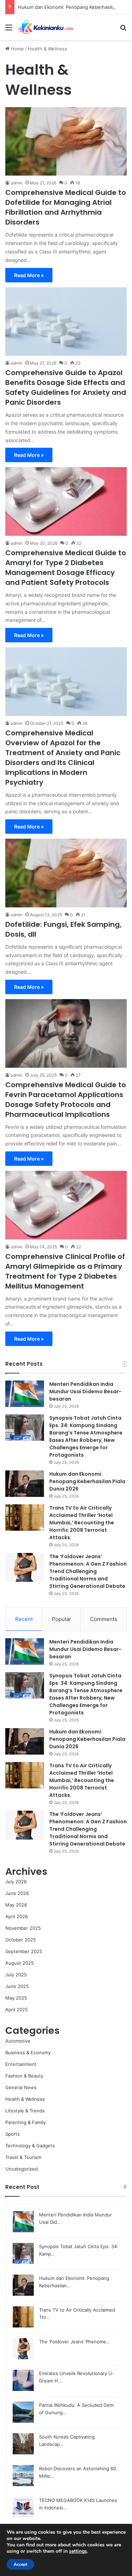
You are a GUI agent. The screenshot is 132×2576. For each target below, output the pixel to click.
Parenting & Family (26, 2122)
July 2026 (16, 1881)
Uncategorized (21, 2169)
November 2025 (23, 1928)
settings (78, 2551)
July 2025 (16, 1975)
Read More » (29, 275)
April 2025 (17, 2009)
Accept (20, 2564)
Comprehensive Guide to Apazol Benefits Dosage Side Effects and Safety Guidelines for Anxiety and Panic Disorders (66, 387)
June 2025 (17, 1986)
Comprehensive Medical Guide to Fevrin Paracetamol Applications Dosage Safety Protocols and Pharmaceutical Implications (66, 1100)
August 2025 (20, 1963)
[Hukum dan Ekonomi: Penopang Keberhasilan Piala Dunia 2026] (25, 1484)
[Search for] (123, 30)
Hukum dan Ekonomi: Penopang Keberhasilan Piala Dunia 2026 (87, 1481)
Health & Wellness (25, 2099)
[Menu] (9, 30)
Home (17, 49)
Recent (24, 1619)
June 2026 (17, 1893)
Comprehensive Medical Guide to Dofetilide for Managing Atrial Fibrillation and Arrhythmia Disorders (66, 207)
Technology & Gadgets (30, 2146)
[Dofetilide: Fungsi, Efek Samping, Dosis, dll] (66, 873)
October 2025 (21, 1940)
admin (17, 183)
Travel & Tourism (23, 2157)
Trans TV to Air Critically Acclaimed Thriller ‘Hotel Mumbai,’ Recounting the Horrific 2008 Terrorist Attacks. (82, 1523)
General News (21, 2087)
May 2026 (16, 1905)
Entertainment (21, 2064)
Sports (12, 2134)
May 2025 (16, 1998)
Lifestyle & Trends (25, 2111)
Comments (104, 1619)
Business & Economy (28, 2052)
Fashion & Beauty (24, 2076)
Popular (61, 1619)
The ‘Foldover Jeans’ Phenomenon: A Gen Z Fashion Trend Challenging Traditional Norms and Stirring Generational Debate (88, 1571)
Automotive (18, 2041)
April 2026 (17, 1916)
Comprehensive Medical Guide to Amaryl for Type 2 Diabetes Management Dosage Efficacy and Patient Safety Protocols (66, 568)
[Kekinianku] (46, 27)
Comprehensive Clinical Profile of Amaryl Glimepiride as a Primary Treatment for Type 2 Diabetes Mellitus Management (65, 1271)
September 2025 (24, 1951)
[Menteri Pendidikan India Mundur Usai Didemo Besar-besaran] (25, 1394)
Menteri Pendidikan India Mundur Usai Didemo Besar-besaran (85, 1391)
